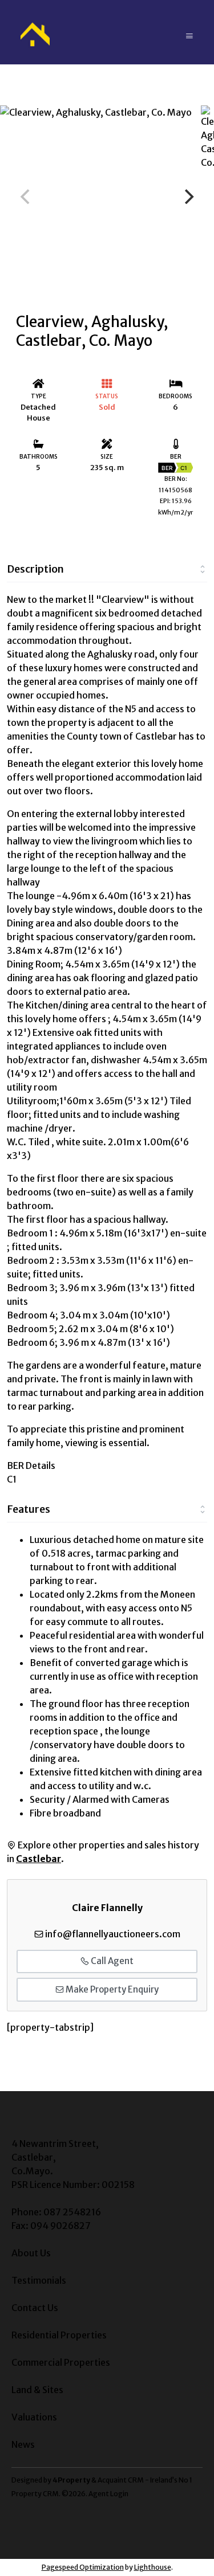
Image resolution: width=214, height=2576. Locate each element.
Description (35, 569)
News (23, 2444)
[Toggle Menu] (189, 32)
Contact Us (35, 2308)
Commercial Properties (61, 2362)
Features (29, 1509)
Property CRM (35, 2494)
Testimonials (39, 2280)
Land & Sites (37, 2390)
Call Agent (111, 1961)
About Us (31, 2253)
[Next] (188, 197)
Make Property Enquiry (111, 1989)
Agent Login (108, 2494)
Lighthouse (153, 2567)
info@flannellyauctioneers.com (113, 1934)
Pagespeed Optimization (83, 2567)
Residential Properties (59, 2335)
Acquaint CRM (121, 2480)
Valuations (34, 2417)
